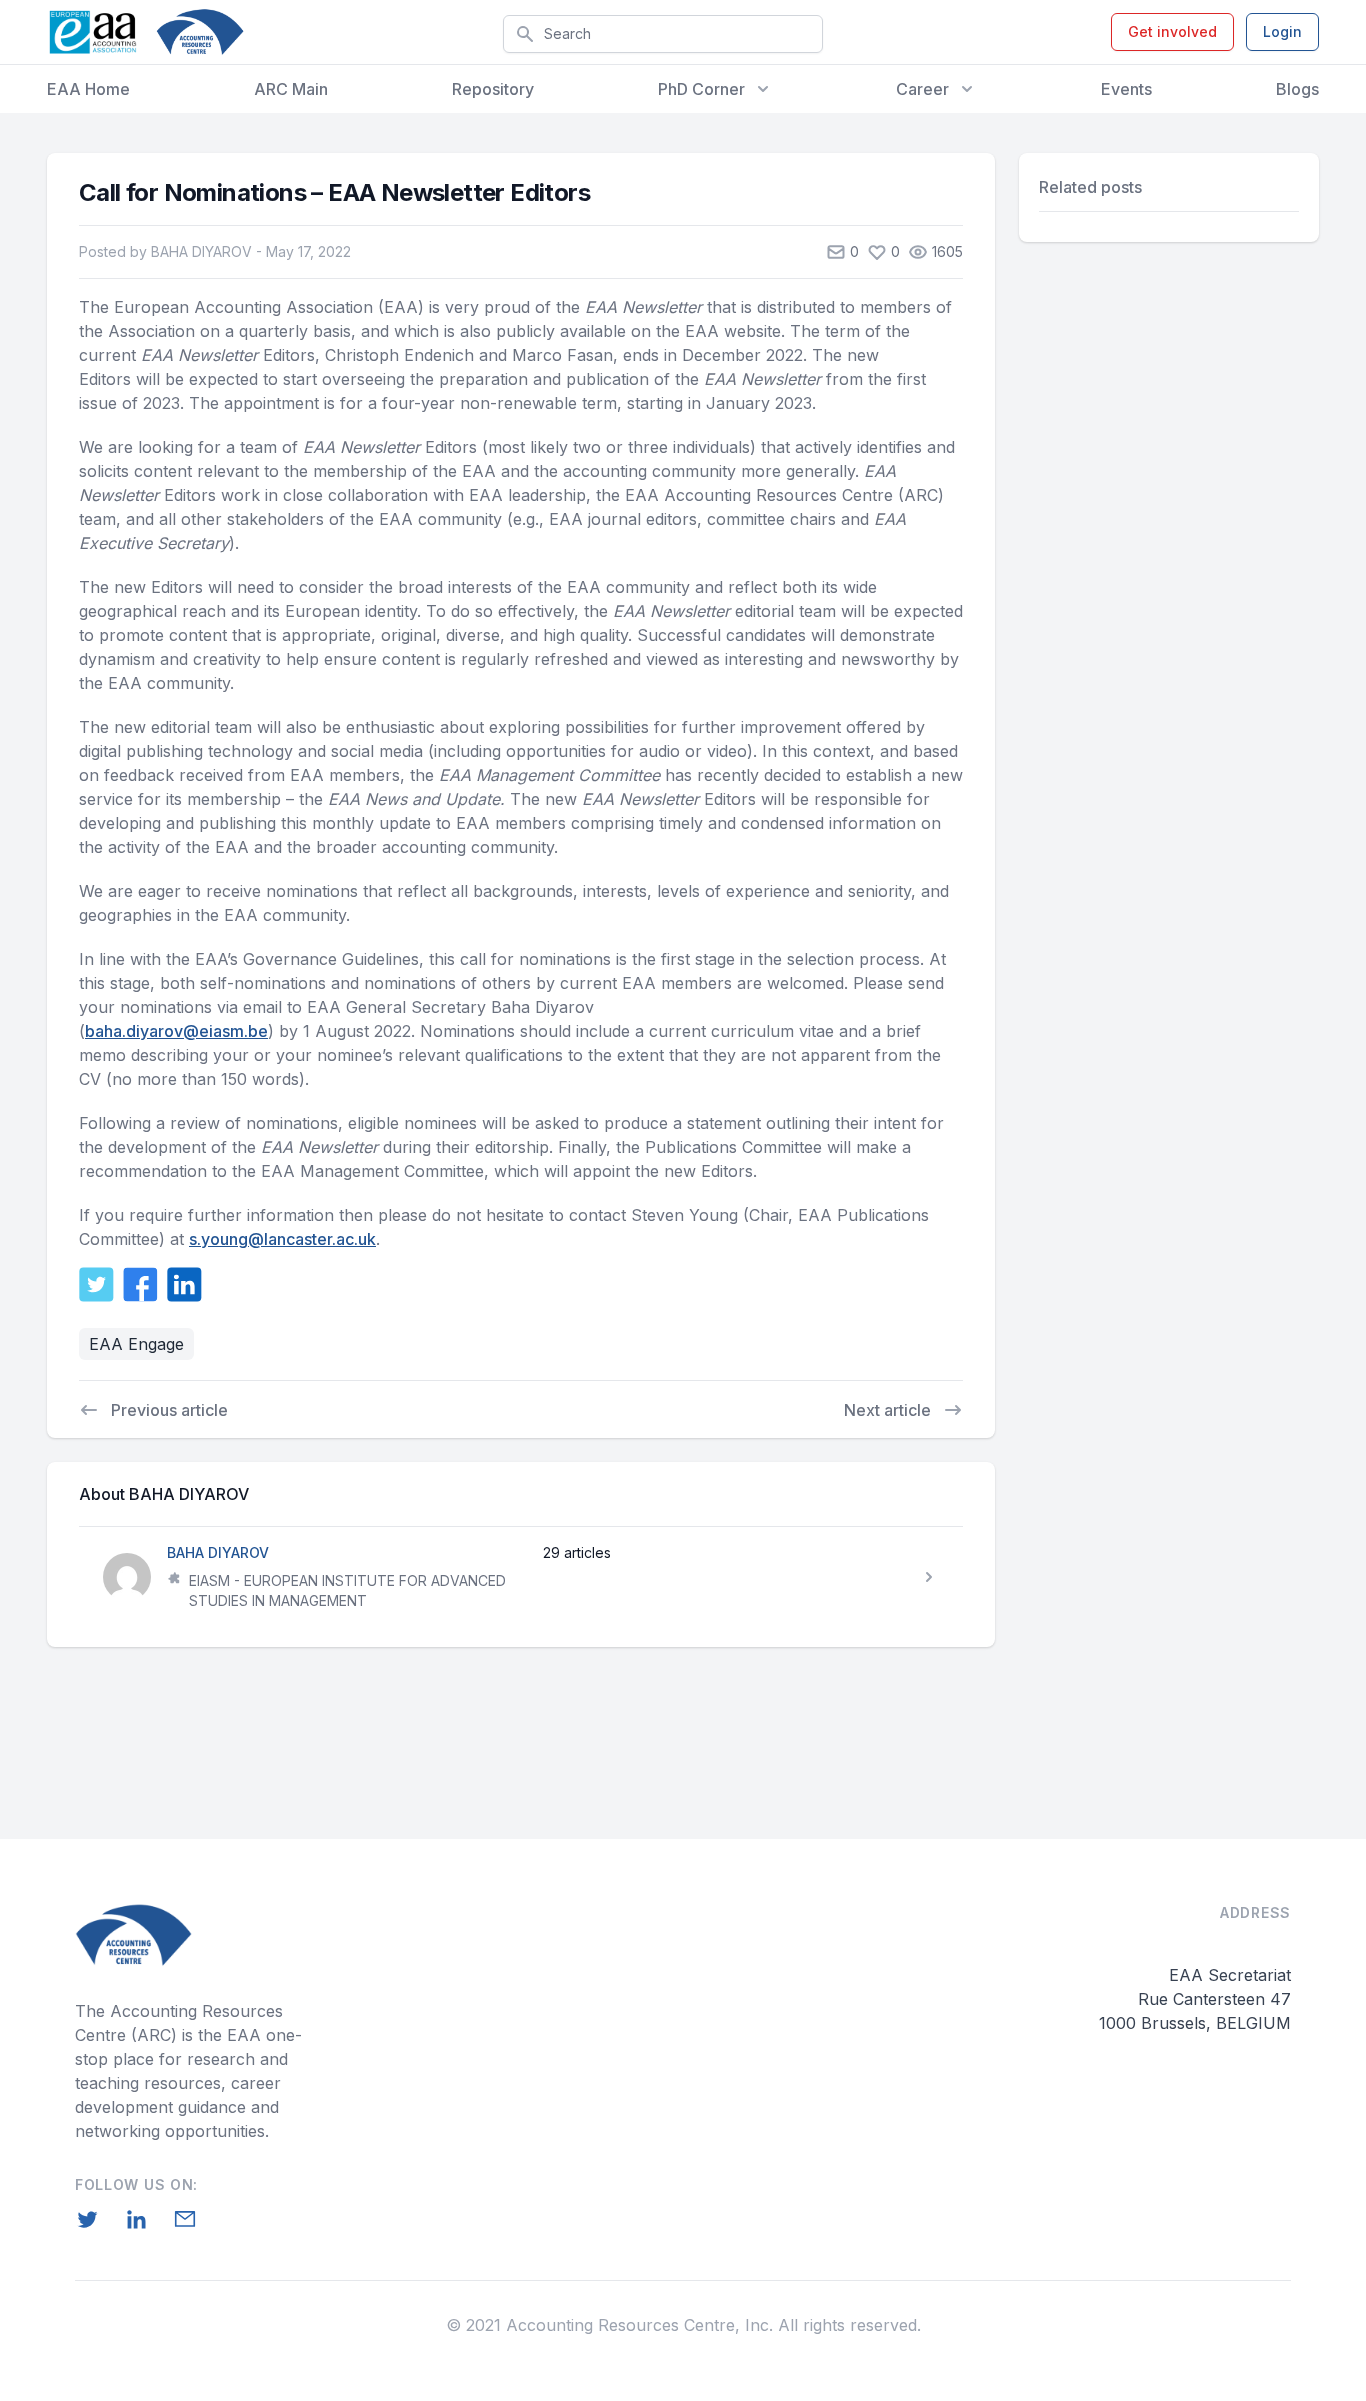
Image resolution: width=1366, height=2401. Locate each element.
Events (1126, 89)
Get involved (1172, 31)
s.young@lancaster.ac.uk (282, 1239)
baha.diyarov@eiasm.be (176, 1031)
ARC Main (291, 89)
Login (1282, 31)
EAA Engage (136, 1344)
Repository (493, 89)
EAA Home (88, 89)
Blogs (1297, 89)
